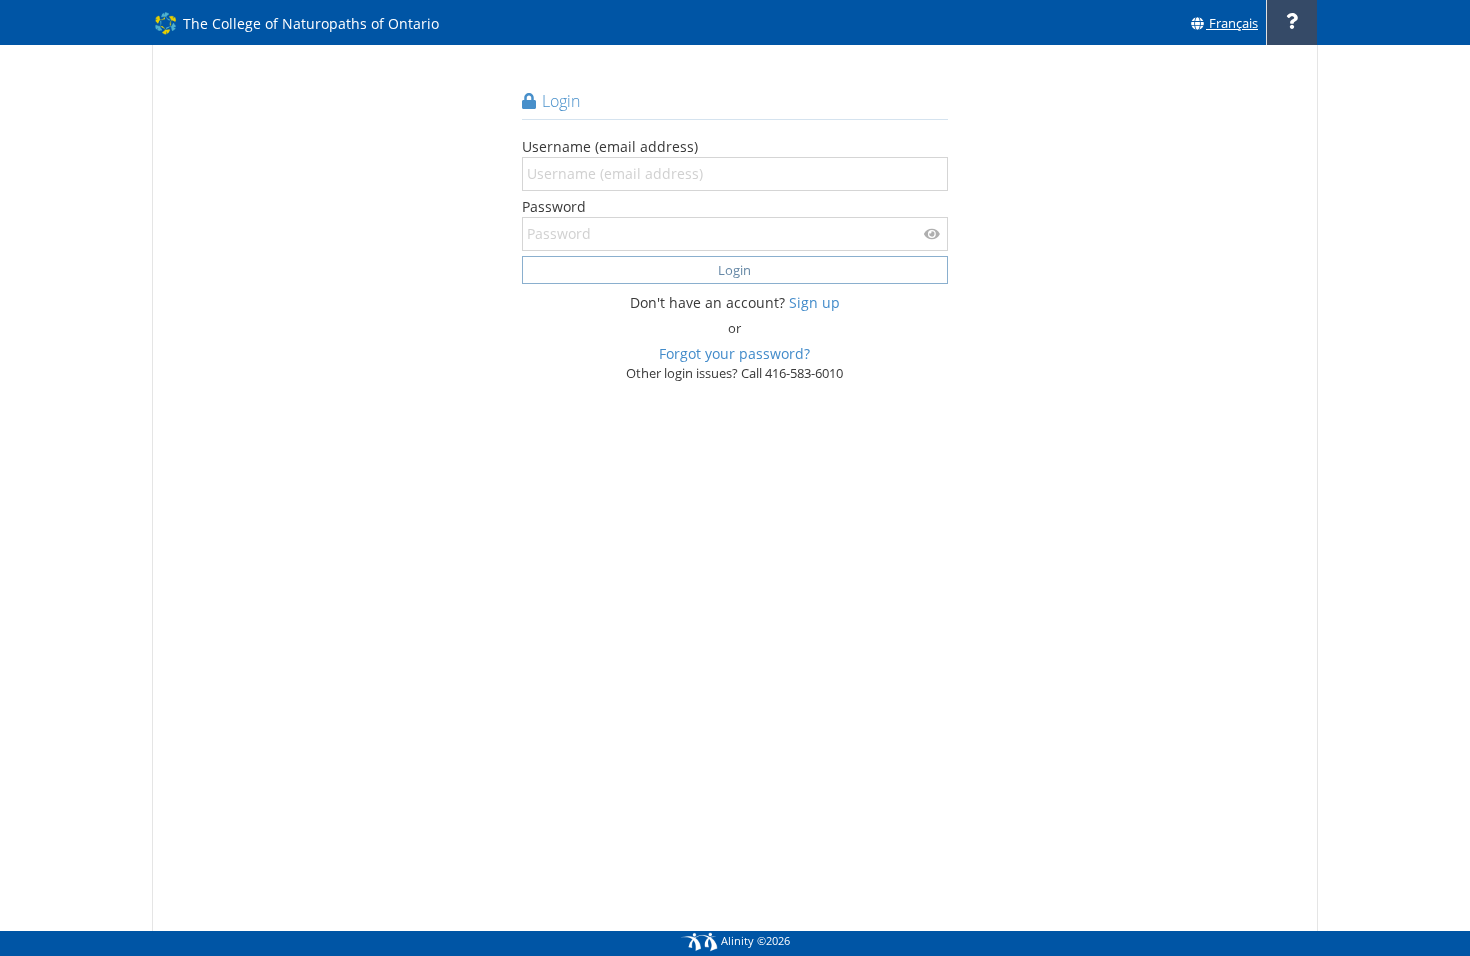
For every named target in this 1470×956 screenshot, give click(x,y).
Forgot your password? (734, 353)
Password (554, 206)
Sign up (814, 302)
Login (734, 270)
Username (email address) (610, 146)
